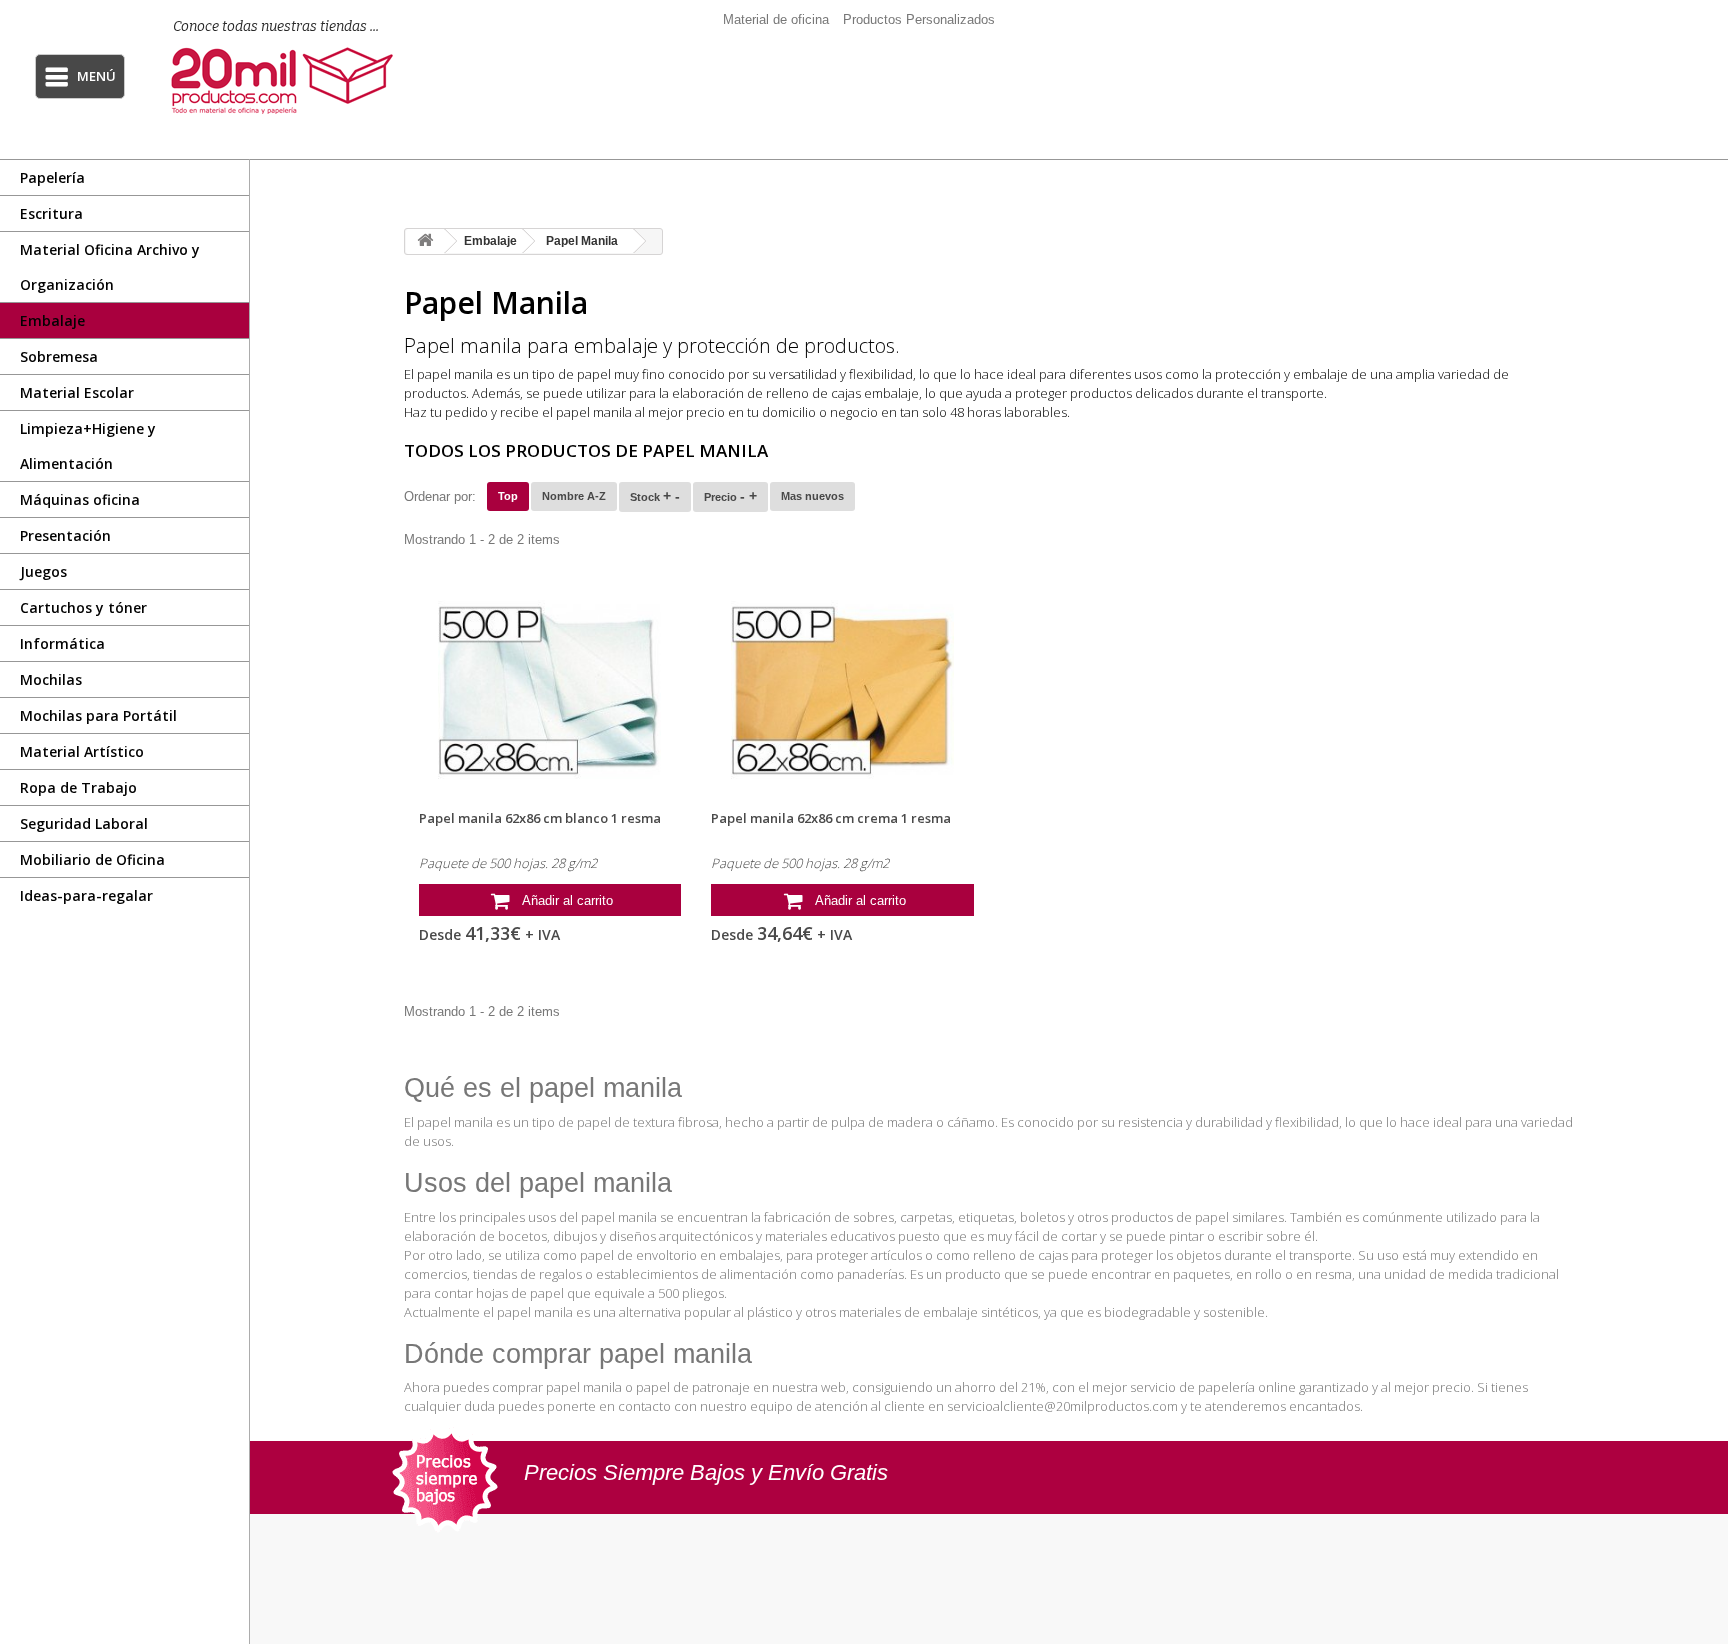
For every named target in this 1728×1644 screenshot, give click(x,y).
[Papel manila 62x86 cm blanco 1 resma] (550, 690)
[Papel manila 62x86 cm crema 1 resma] (842, 690)
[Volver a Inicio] (425, 241)
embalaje (1320, 374)
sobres (873, 1217)
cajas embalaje (875, 393)
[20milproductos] (292, 80)
